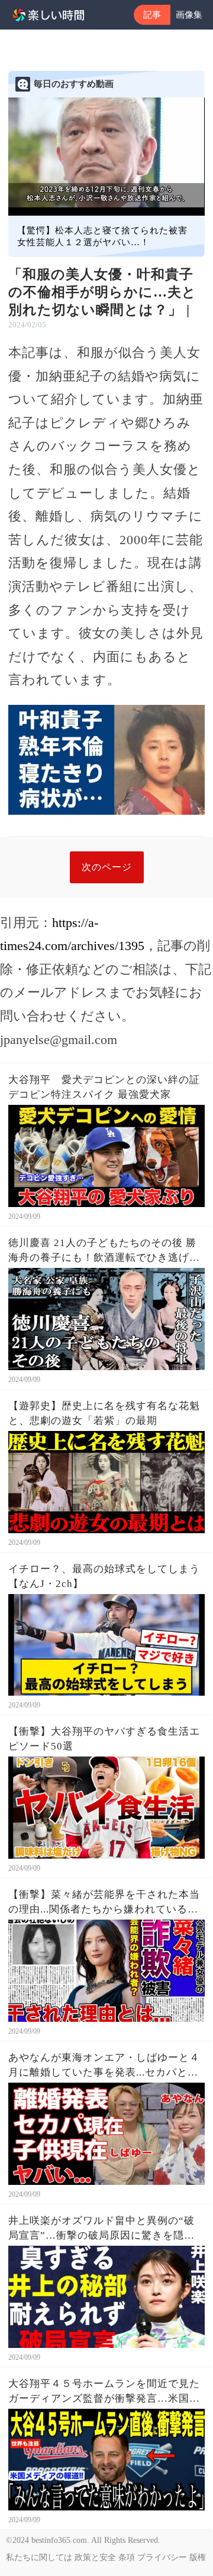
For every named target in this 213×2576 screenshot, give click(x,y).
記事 (152, 15)
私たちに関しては (39, 2557)
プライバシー (162, 2557)
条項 (127, 2557)
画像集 (189, 15)
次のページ (107, 867)
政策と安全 (95, 2557)
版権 (198, 2557)
